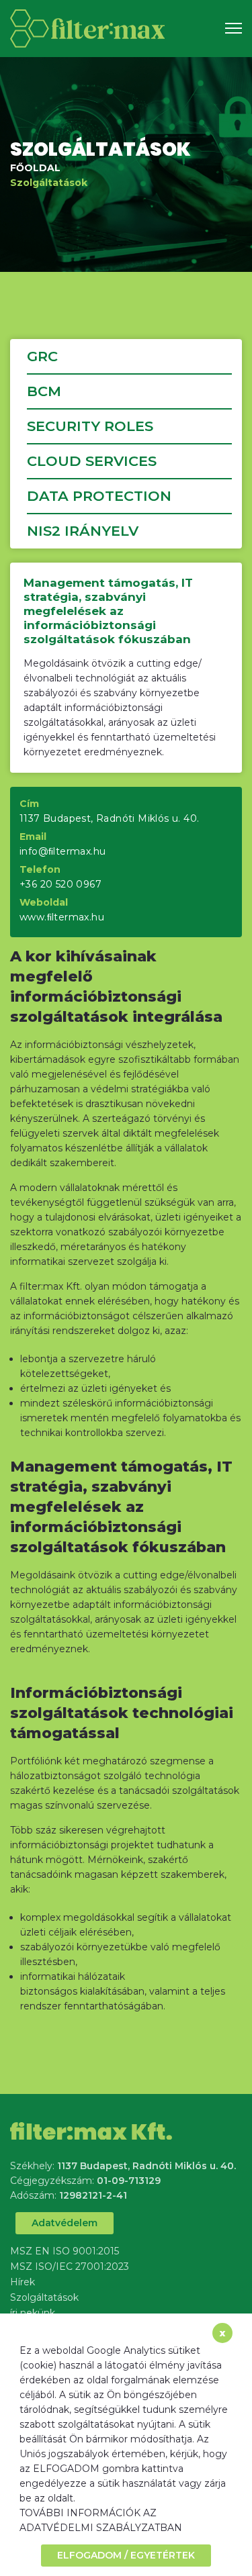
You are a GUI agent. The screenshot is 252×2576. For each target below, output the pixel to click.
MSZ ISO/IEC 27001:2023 (70, 2267)
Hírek (23, 2282)
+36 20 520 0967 (60, 884)
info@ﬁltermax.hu (62, 851)
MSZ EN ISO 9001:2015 (65, 2251)
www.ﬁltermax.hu (62, 917)
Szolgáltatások (49, 183)
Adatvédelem (65, 2223)
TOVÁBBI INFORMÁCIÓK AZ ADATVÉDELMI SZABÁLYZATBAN (101, 2520)
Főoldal (35, 168)
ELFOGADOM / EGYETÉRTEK (126, 2555)
